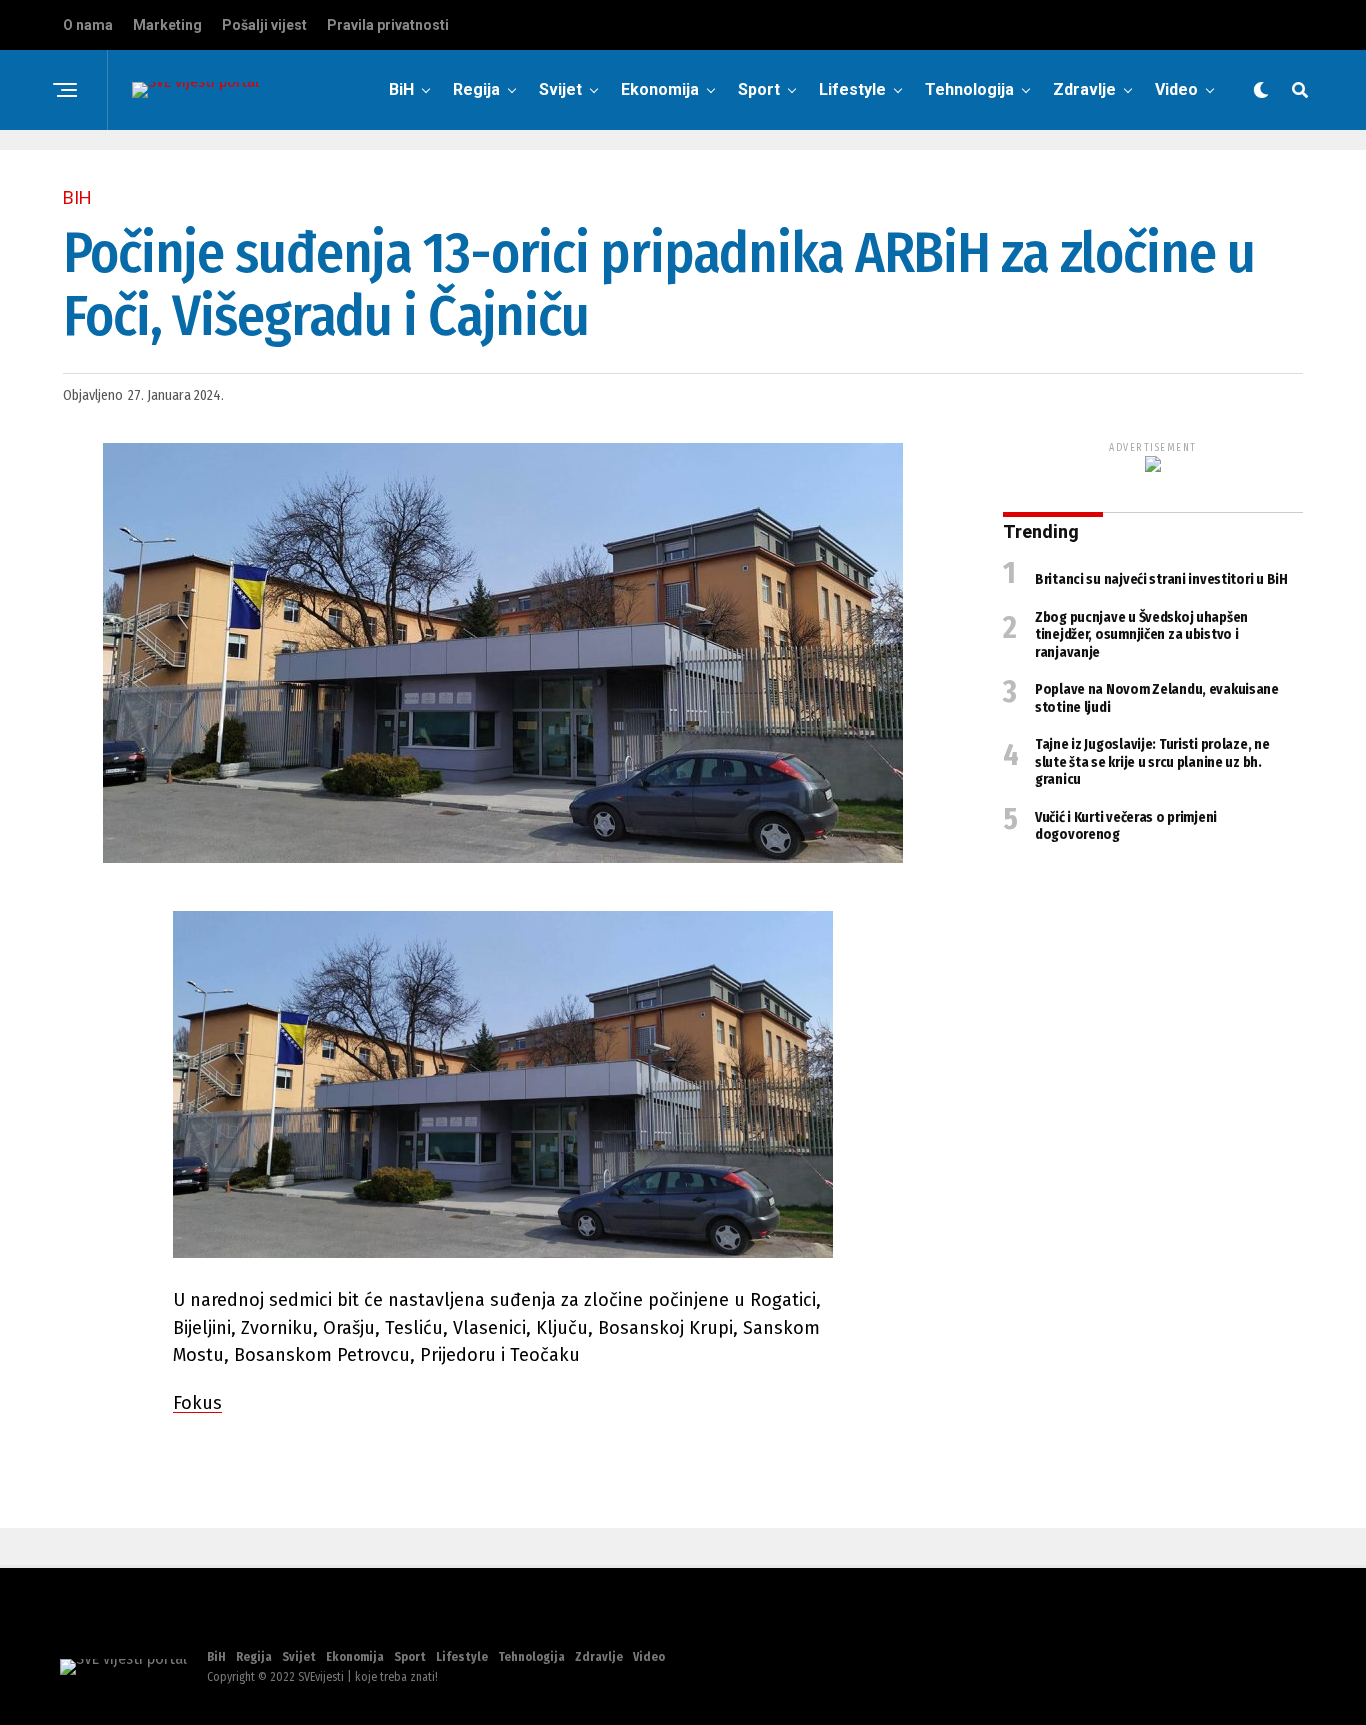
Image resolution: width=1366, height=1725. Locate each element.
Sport (759, 89)
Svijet (560, 89)
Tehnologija (969, 89)
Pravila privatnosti (388, 25)
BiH (401, 89)
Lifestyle (852, 89)
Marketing (167, 25)
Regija (476, 89)
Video (1176, 89)
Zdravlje (1084, 89)
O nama (88, 25)
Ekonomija (660, 89)
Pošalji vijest (264, 25)
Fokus (197, 1403)
